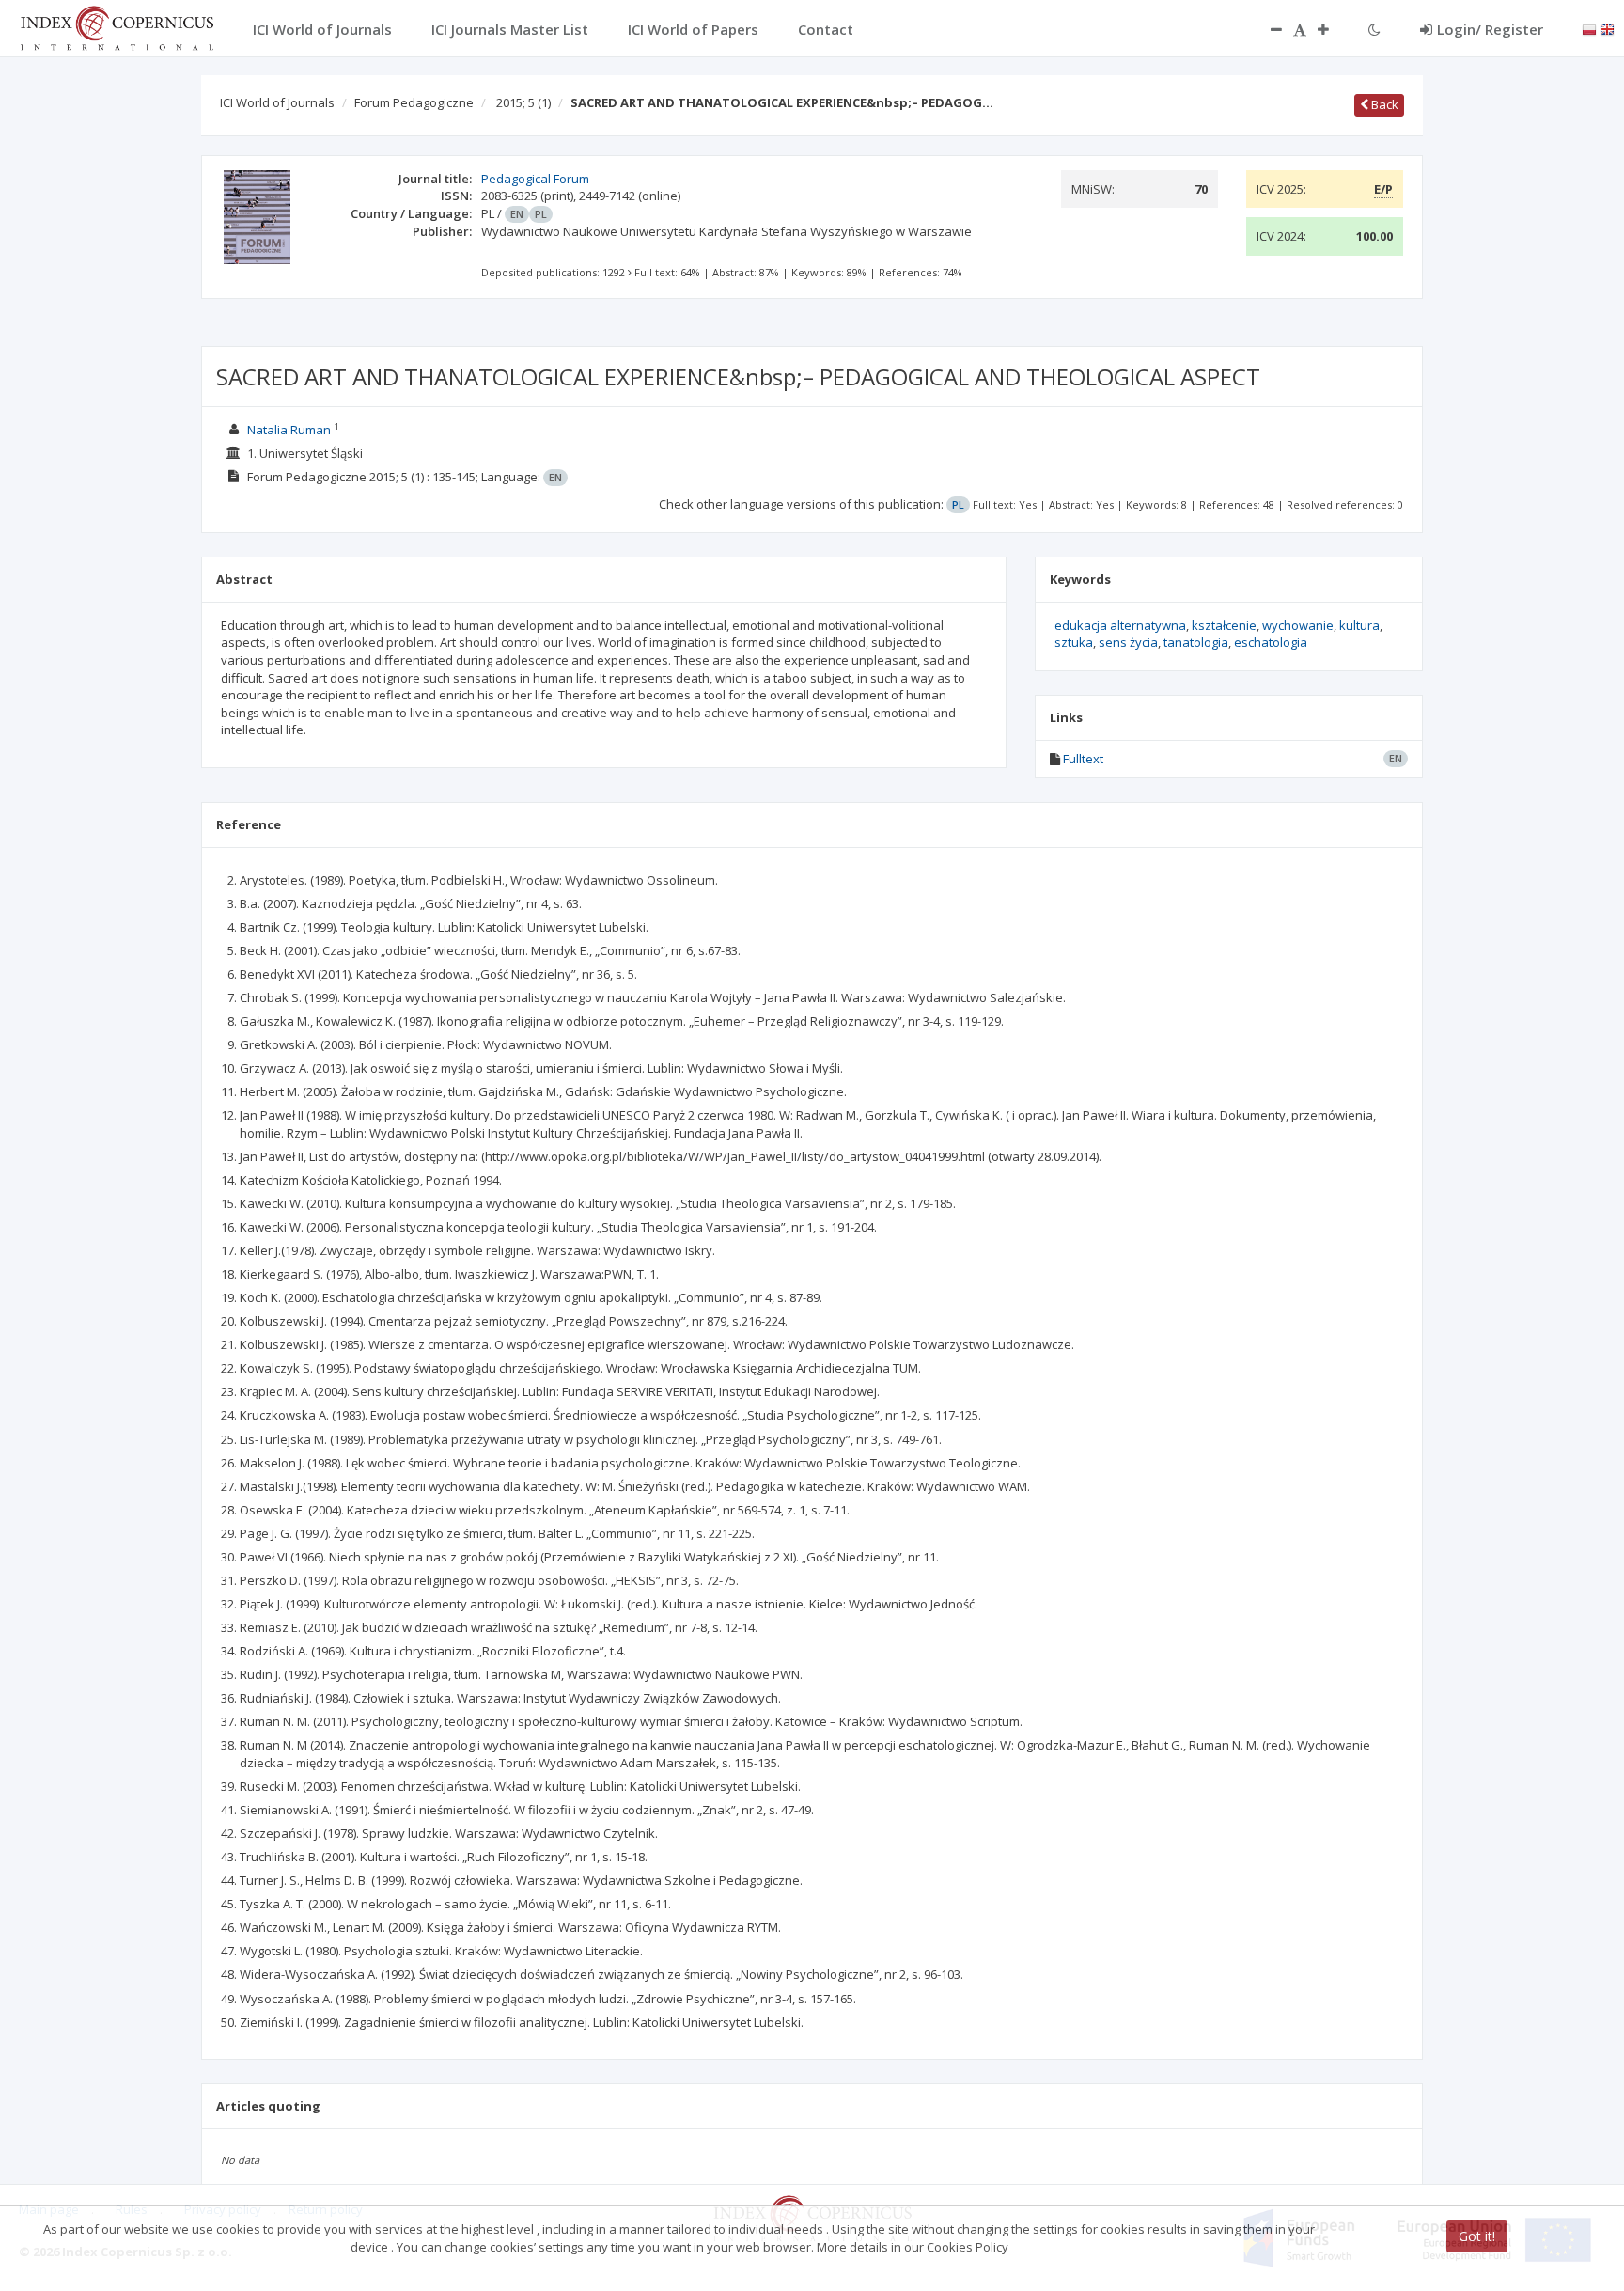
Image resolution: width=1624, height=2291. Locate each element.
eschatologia (1271, 642)
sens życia (1128, 642)
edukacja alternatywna (1120, 625)
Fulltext (1083, 759)
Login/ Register (1490, 29)
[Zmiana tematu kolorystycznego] (1374, 29)
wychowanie (1298, 625)
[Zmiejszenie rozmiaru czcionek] (1267, 29)
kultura (1359, 625)
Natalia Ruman (290, 430)
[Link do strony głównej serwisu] (117, 26)
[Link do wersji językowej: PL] (1589, 28)
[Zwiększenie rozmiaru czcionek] (1333, 29)
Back (1383, 104)
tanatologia (1196, 642)
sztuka (1074, 642)
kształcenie (1224, 625)
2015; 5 (523, 102)
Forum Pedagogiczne (414, 102)
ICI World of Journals (277, 102)
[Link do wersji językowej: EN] (1607, 28)
